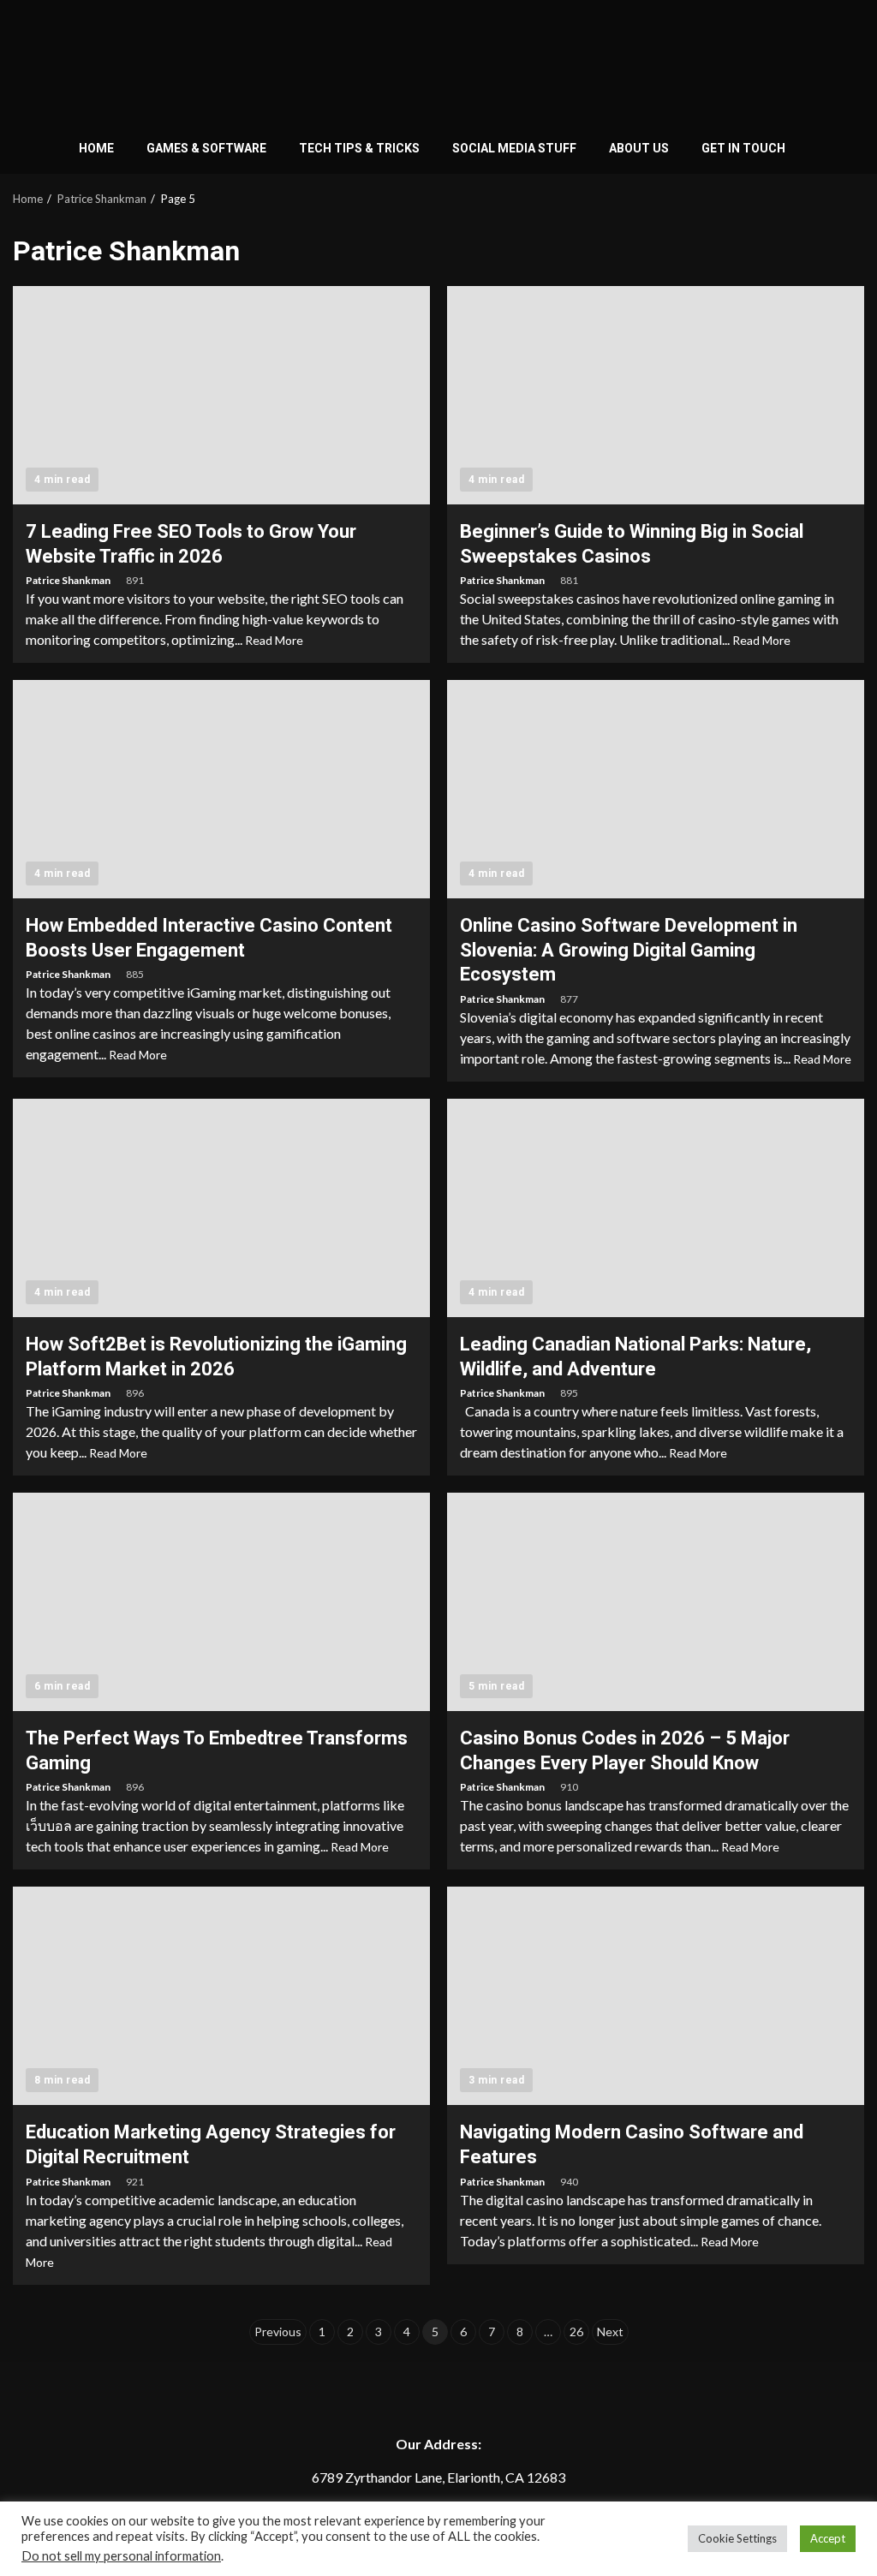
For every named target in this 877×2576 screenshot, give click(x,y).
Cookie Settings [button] (737, 2538)
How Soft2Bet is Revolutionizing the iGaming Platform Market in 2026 (221, 1208)
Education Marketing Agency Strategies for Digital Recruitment (221, 1996)
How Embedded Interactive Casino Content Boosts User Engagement (221, 789)
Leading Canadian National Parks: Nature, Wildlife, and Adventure (656, 1208)
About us (639, 148)
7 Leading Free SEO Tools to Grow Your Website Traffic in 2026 (221, 395)
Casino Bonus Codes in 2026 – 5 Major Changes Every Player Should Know (656, 1602)
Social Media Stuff (514, 148)
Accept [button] (828, 2538)
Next (610, 2332)
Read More (274, 640)
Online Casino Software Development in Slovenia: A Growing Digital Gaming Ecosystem (656, 789)
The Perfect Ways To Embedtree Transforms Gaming (221, 1602)
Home (96, 148)
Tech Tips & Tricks (359, 148)
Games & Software (206, 148)
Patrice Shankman (69, 580)
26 (576, 2332)
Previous (278, 2332)
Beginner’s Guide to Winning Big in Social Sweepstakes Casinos (656, 395)
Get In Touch (743, 148)
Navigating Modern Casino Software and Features (656, 1996)
